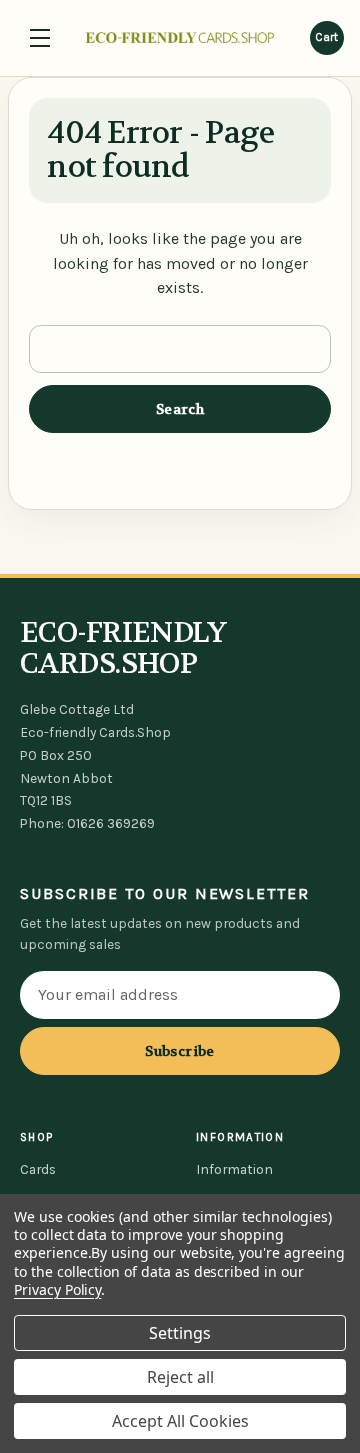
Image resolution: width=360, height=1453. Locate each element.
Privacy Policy (57, 1289)
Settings (180, 1333)
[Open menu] (40, 38)
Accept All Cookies (180, 1421)
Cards (38, 1169)
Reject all (180, 1377)
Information (234, 1169)
